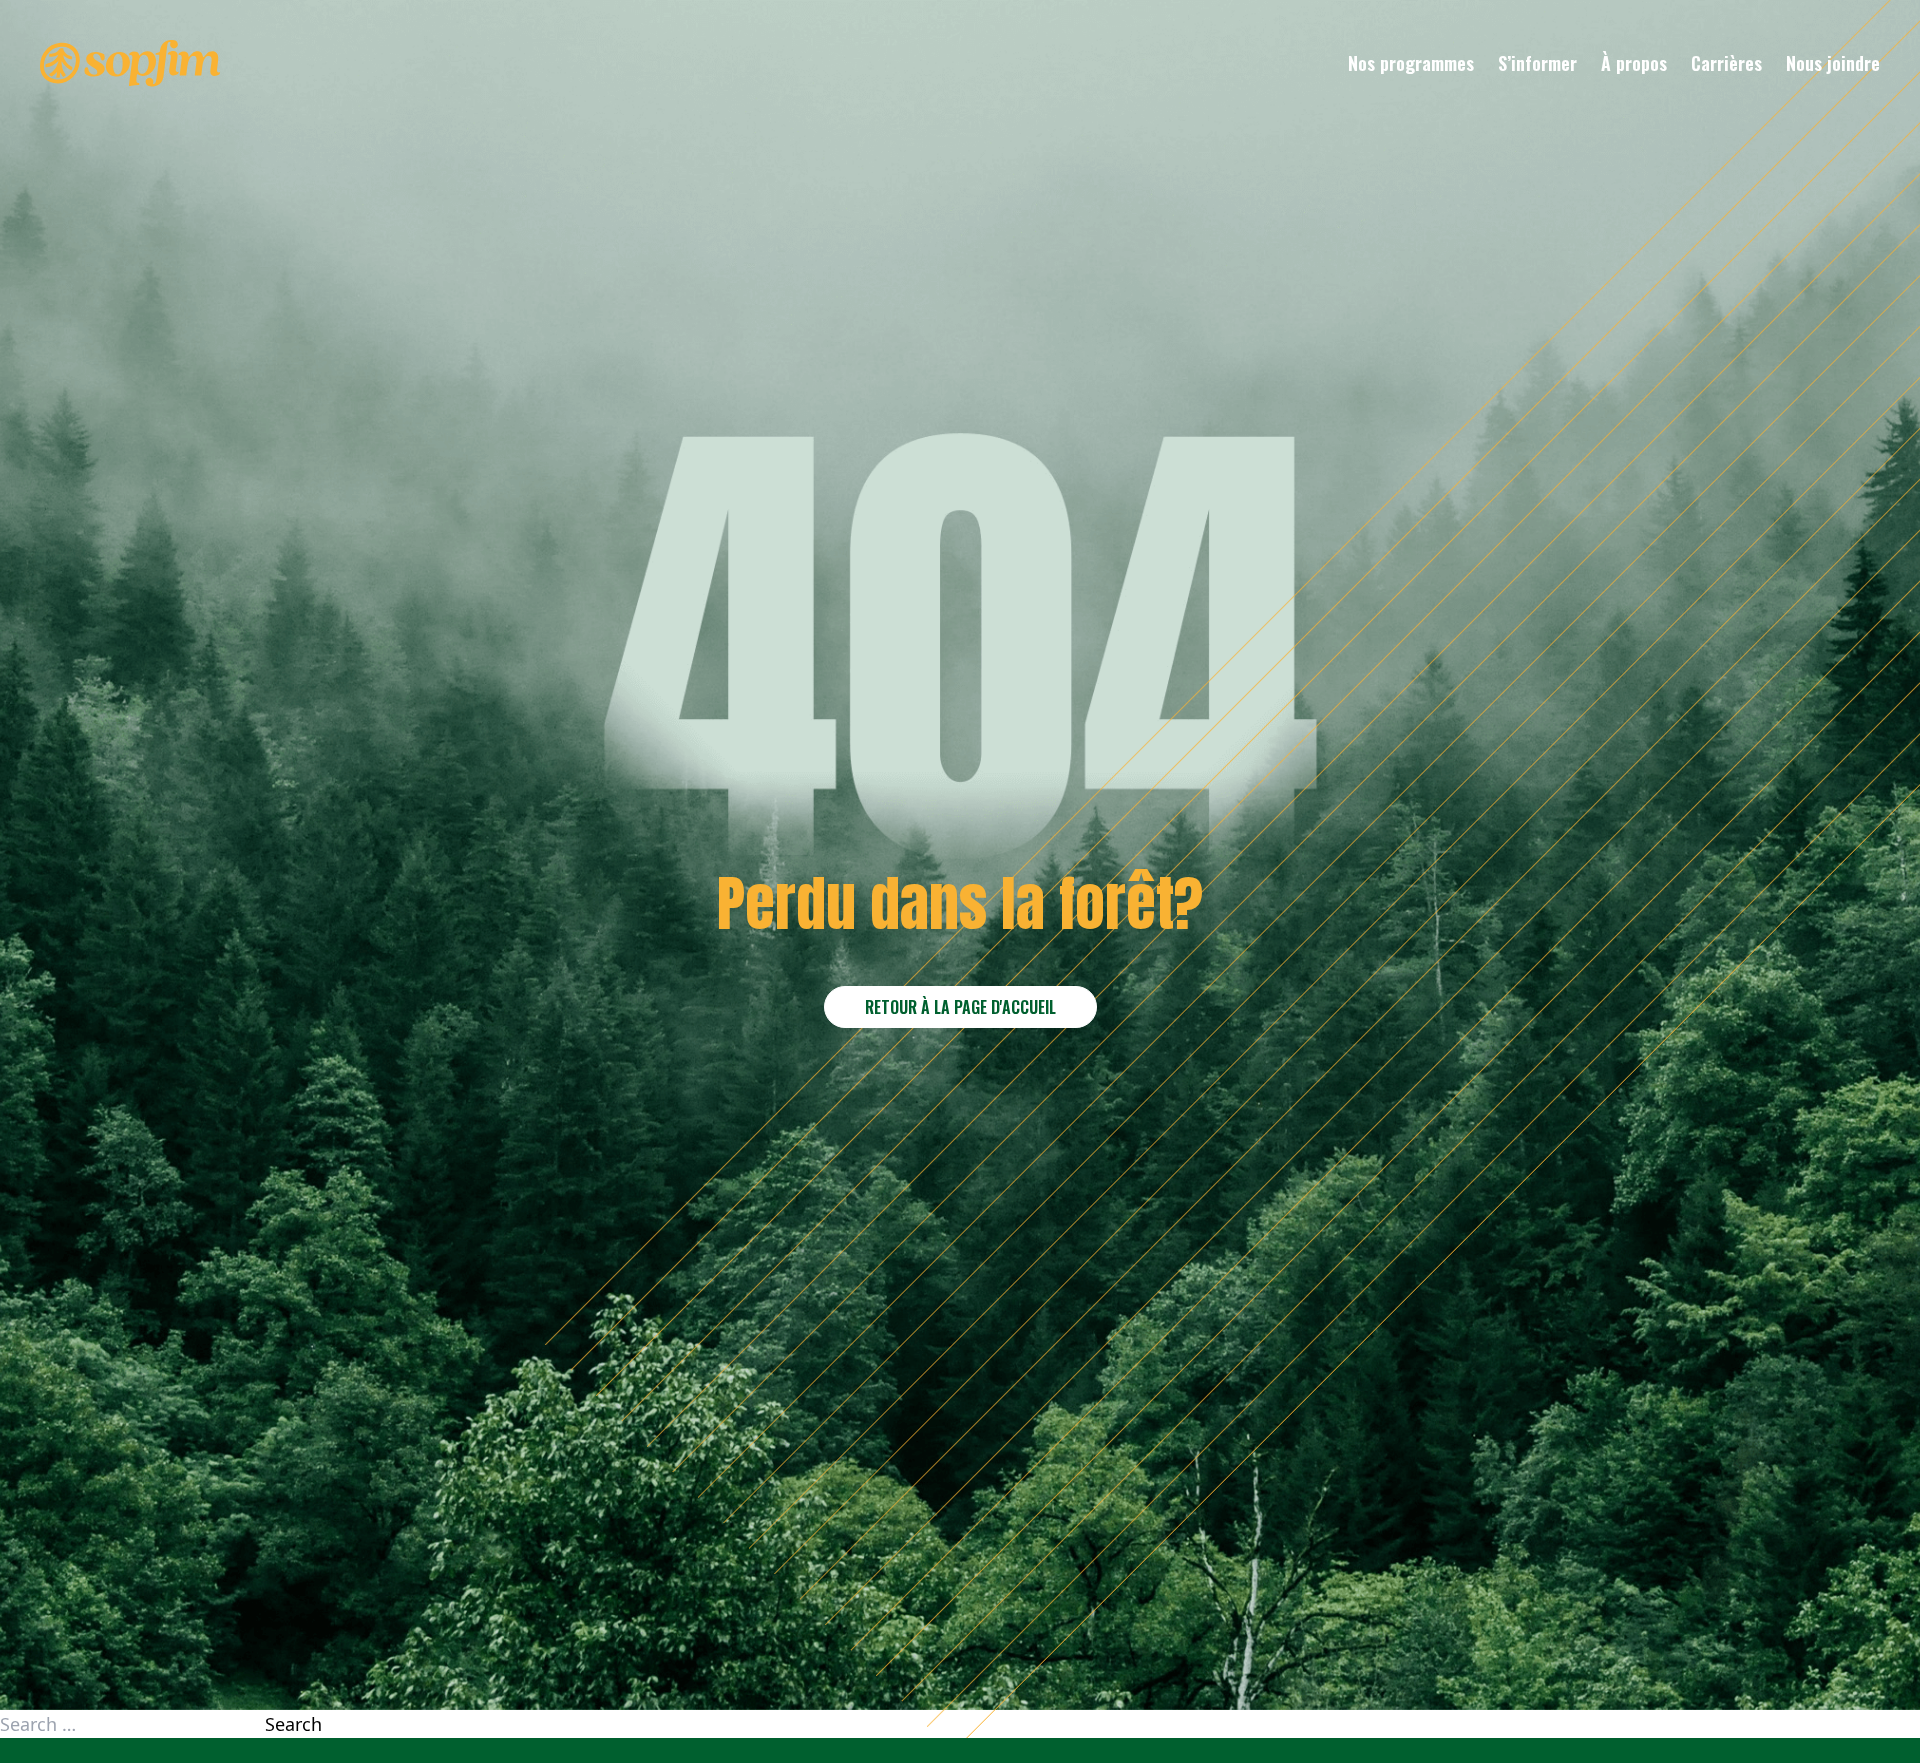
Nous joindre (1833, 63)
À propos (1634, 63)
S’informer (1537, 63)
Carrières (1726, 63)
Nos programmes (1411, 63)
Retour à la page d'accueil (960, 1007)
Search (293, 1724)
